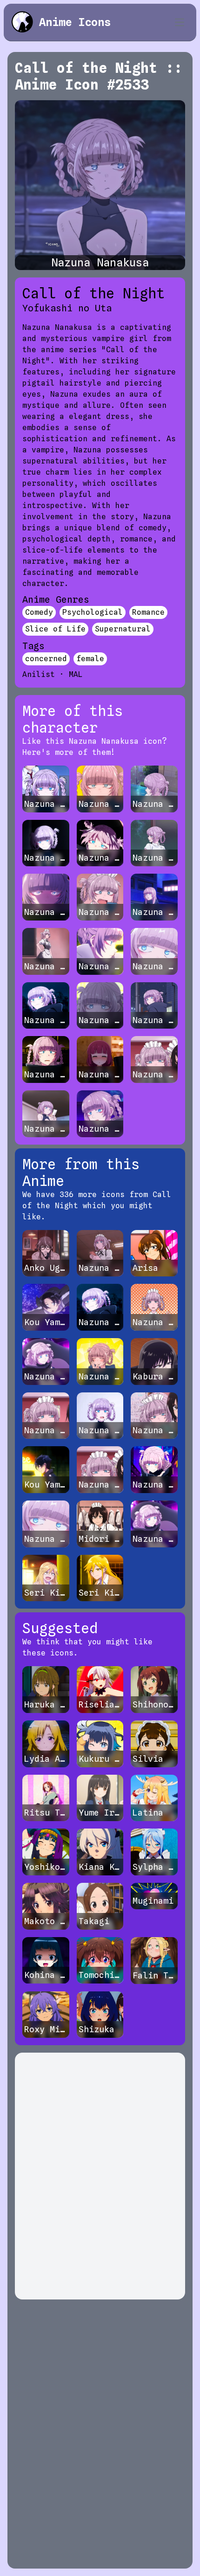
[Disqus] (100, 2176)
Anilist (39, 674)
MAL (76, 674)
